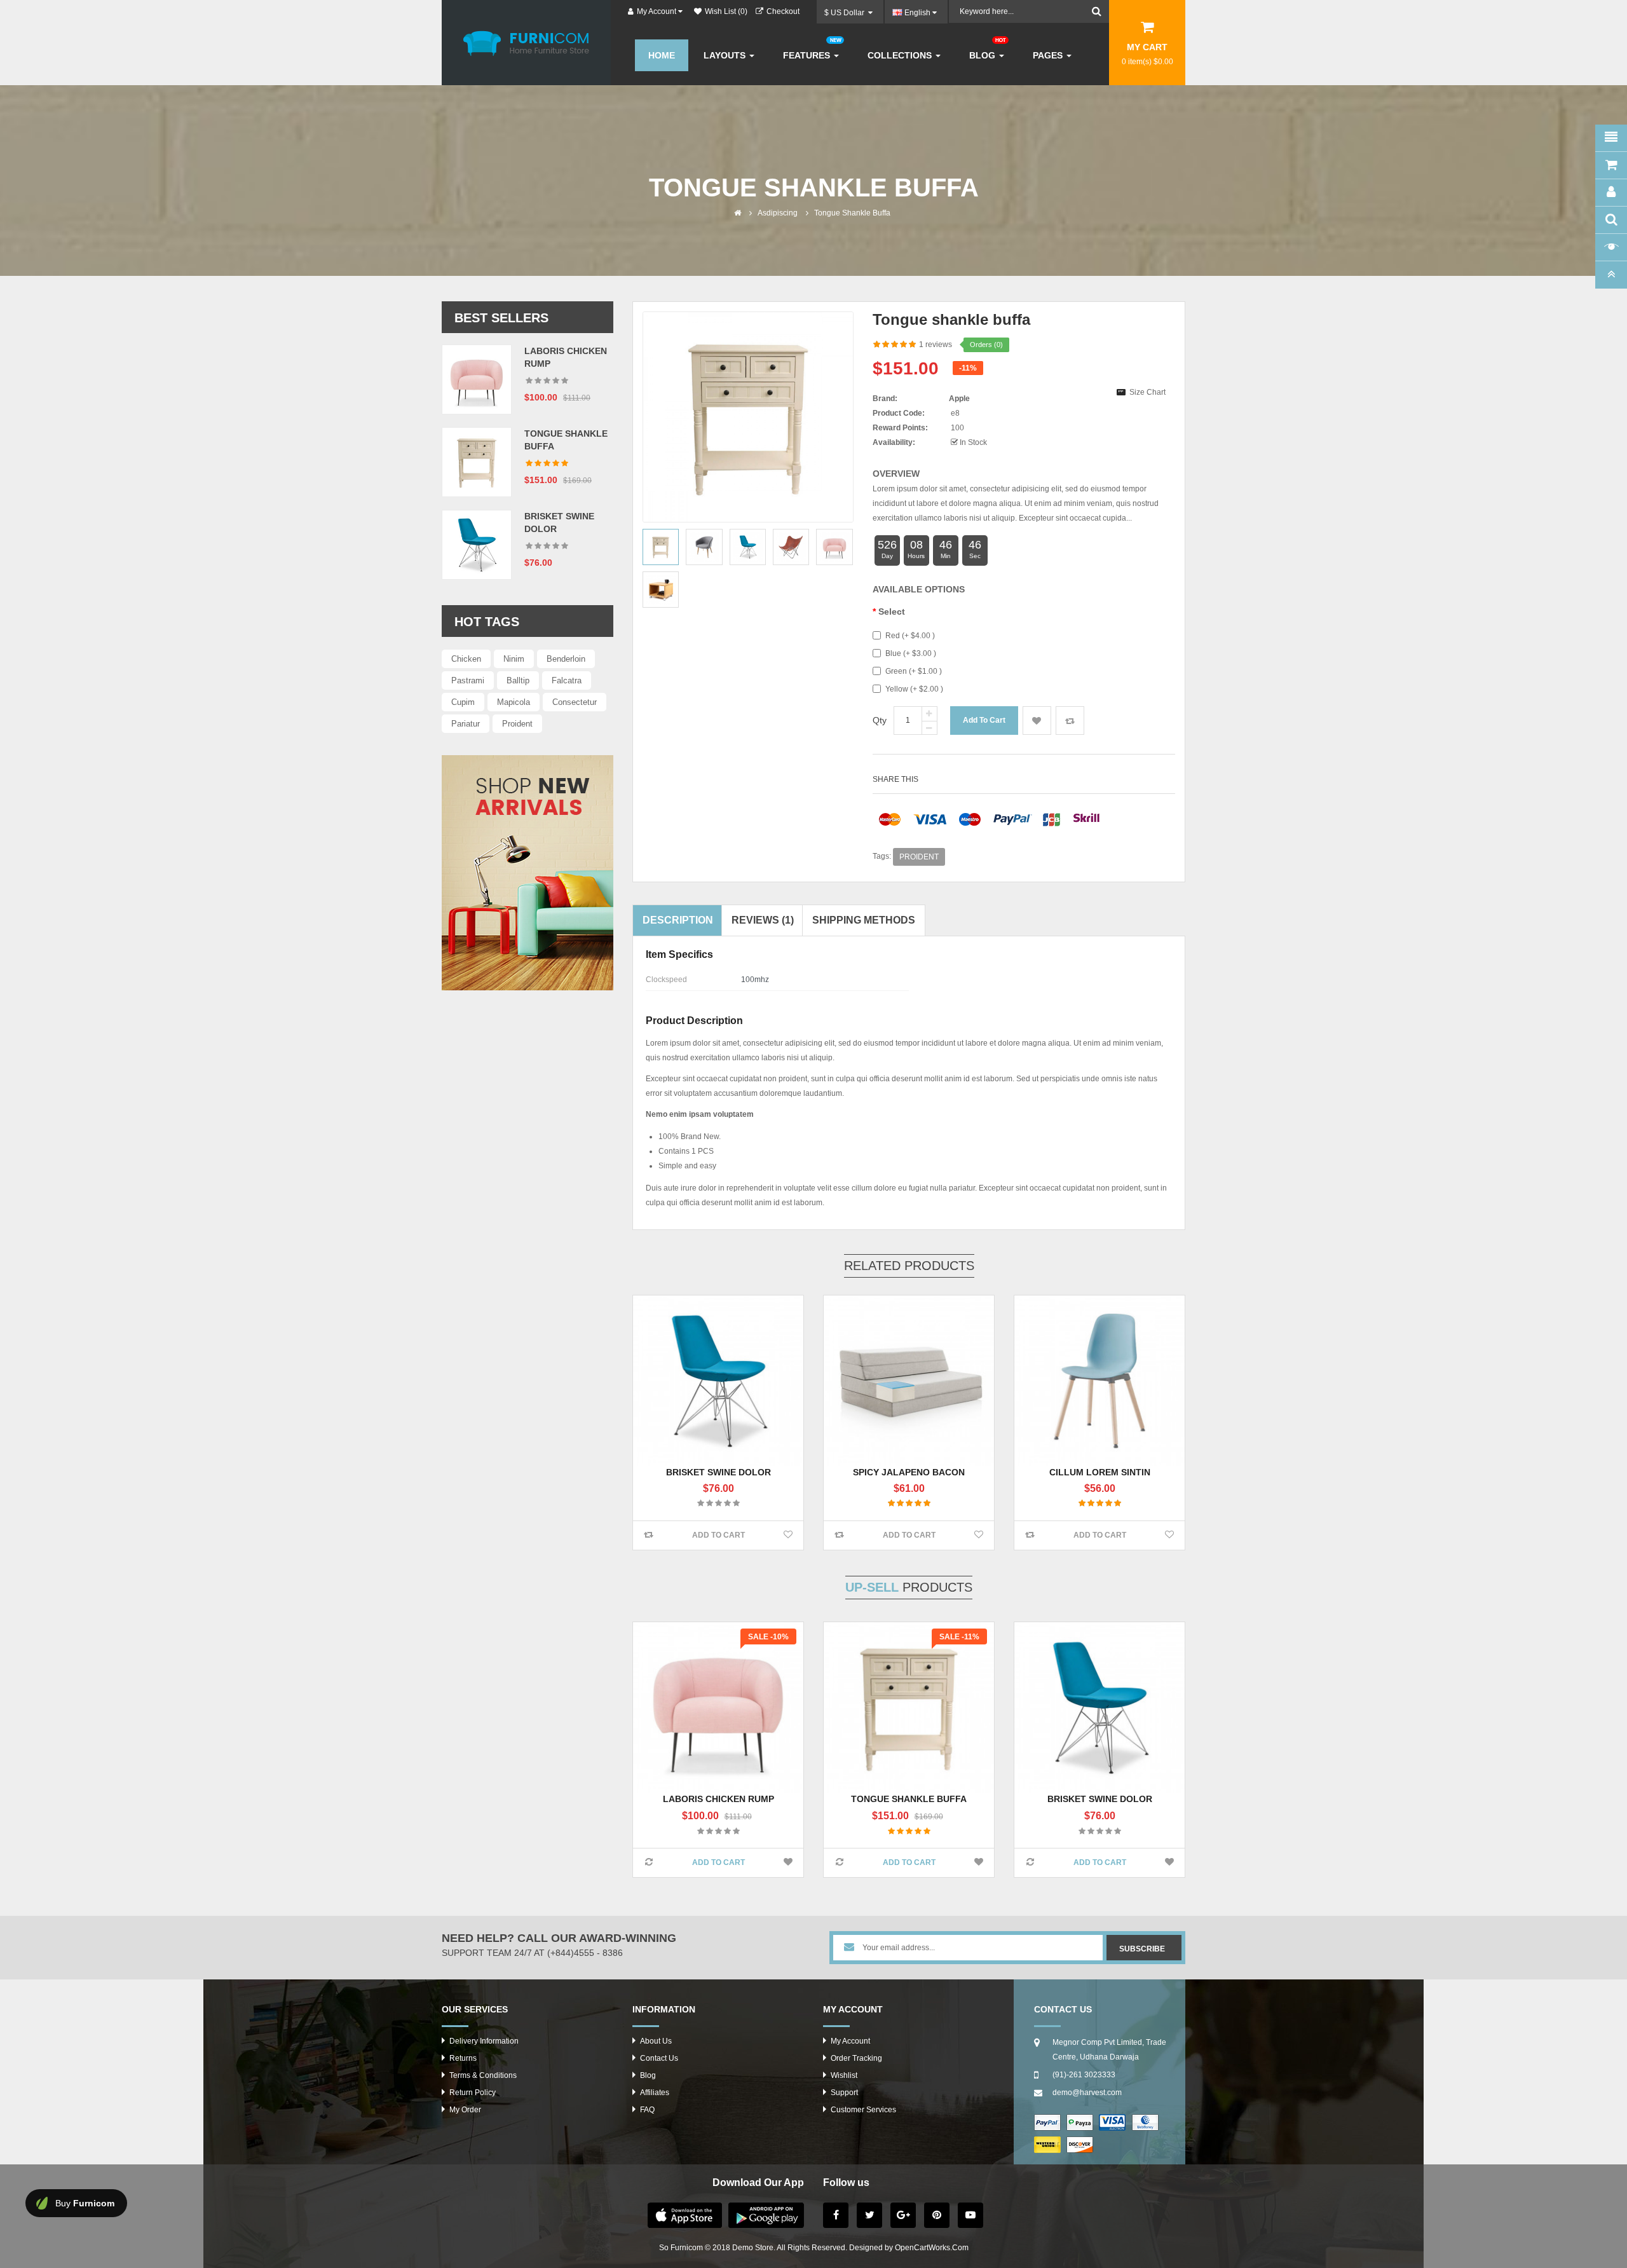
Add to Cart (718, 1535)
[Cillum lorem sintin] (1099, 1381)
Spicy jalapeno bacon (909, 1472)
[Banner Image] (528, 873)
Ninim (514, 659)
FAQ (647, 2110)
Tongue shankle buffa (852, 213)
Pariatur (466, 724)
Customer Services (863, 2110)
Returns (463, 2058)
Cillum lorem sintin (1100, 1472)
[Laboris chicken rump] (477, 379)
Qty (880, 720)
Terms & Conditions (483, 2075)
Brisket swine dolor (718, 1472)
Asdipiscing (778, 213)
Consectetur (575, 702)
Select (892, 611)
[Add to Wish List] (788, 1535)
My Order (465, 2110)
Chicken (466, 659)
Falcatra (567, 680)
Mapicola (514, 702)
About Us (656, 2041)
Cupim (463, 702)
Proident (517, 724)
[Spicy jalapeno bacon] (909, 1381)
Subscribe (1142, 1949)
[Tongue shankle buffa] (477, 461)
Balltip (518, 680)
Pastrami (468, 680)
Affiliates (655, 2093)
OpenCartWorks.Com (932, 2248)
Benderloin (566, 659)
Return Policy (473, 2093)
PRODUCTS (909, 1587)
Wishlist (844, 2075)
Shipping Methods (864, 920)
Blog (648, 2075)
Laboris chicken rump (718, 1799)
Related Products (909, 1266)
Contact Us (659, 2058)
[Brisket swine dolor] (477, 544)
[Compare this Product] (649, 1535)
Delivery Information (484, 2041)
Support (844, 2093)
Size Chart (1147, 392)
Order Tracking (856, 2058)
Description (678, 920)
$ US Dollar (846, 13)
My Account (850, 2041)
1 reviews (936, 345)
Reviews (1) (763, 920)
